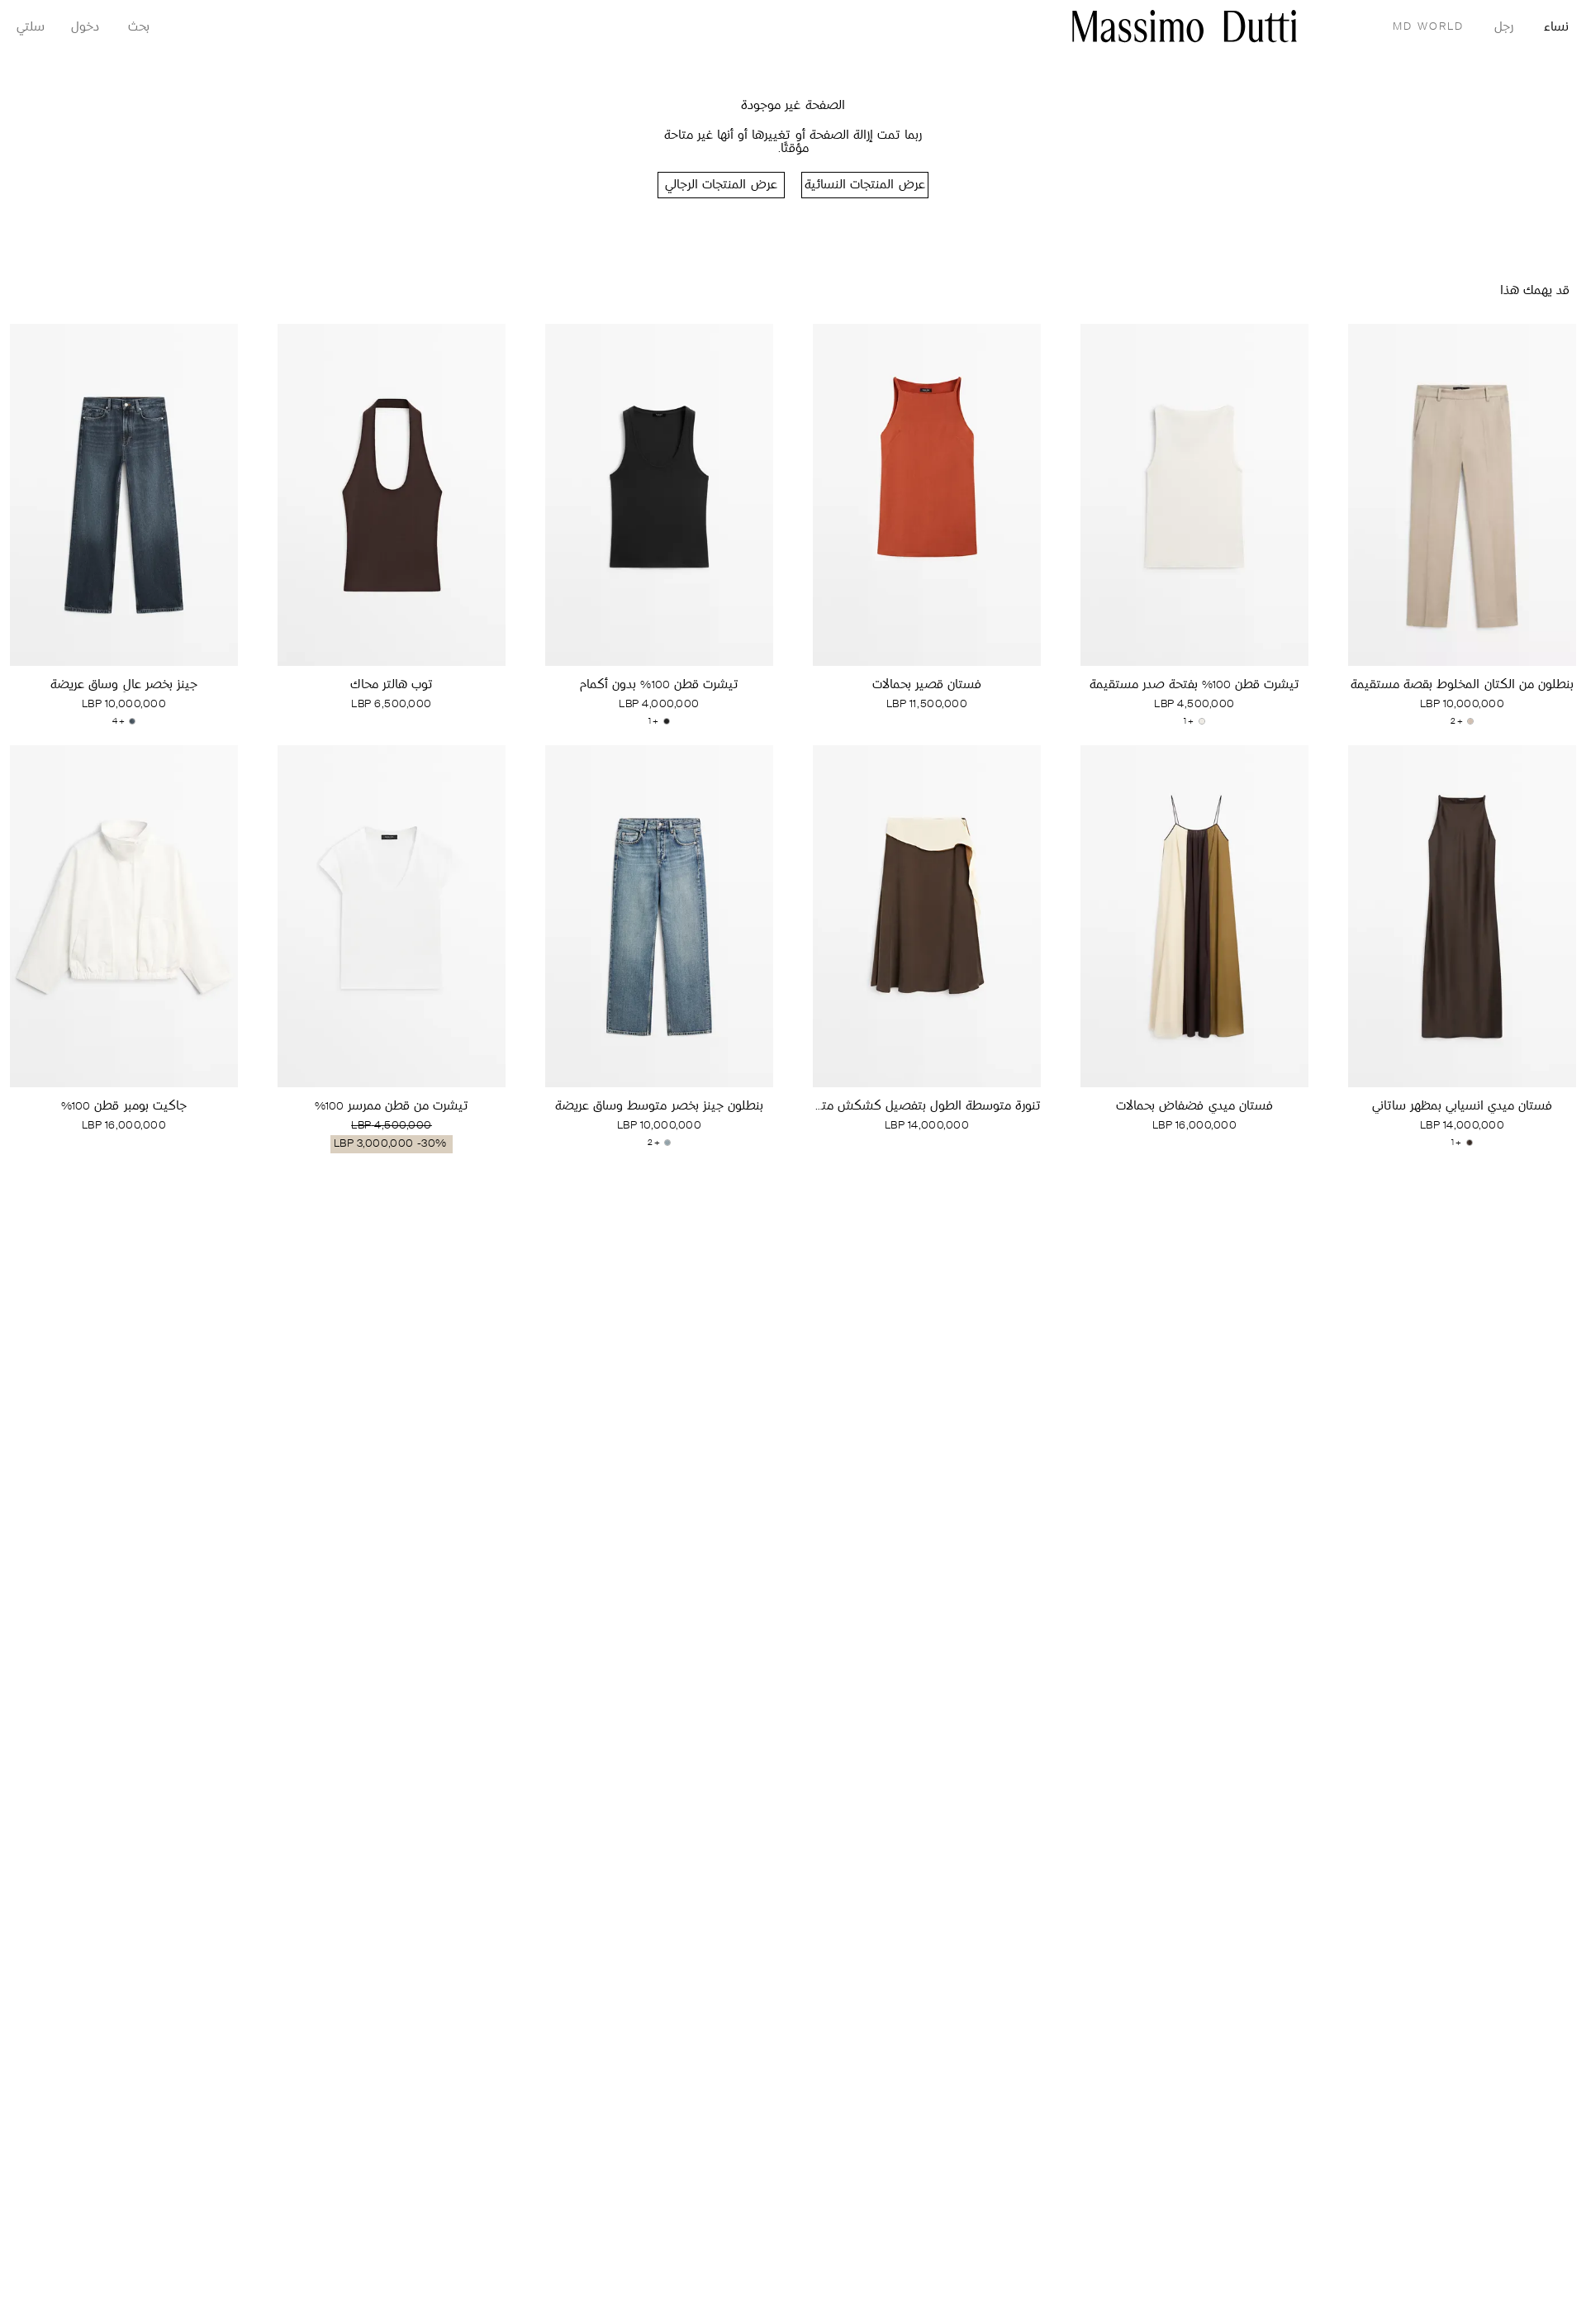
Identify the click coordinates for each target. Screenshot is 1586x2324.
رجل (1504, 28)
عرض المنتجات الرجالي (721, 185)
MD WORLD (1428, 27)
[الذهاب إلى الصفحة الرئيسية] (1185, 26)
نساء (1556, 28)
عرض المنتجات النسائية (864, 185)
